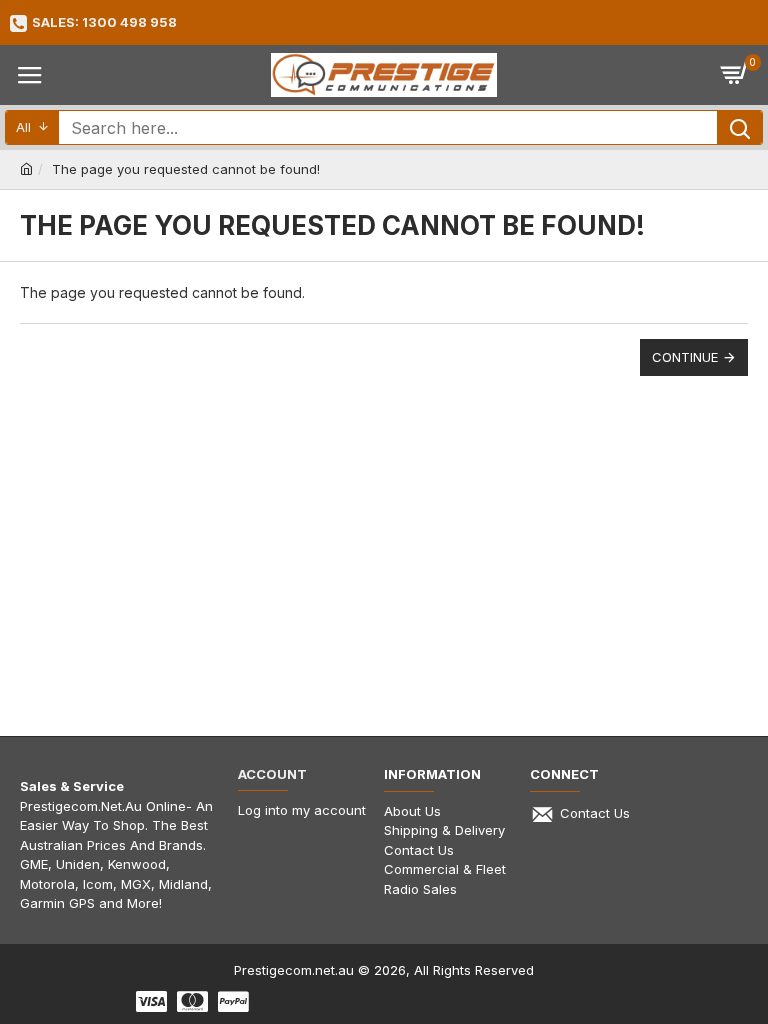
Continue (685, 357)
